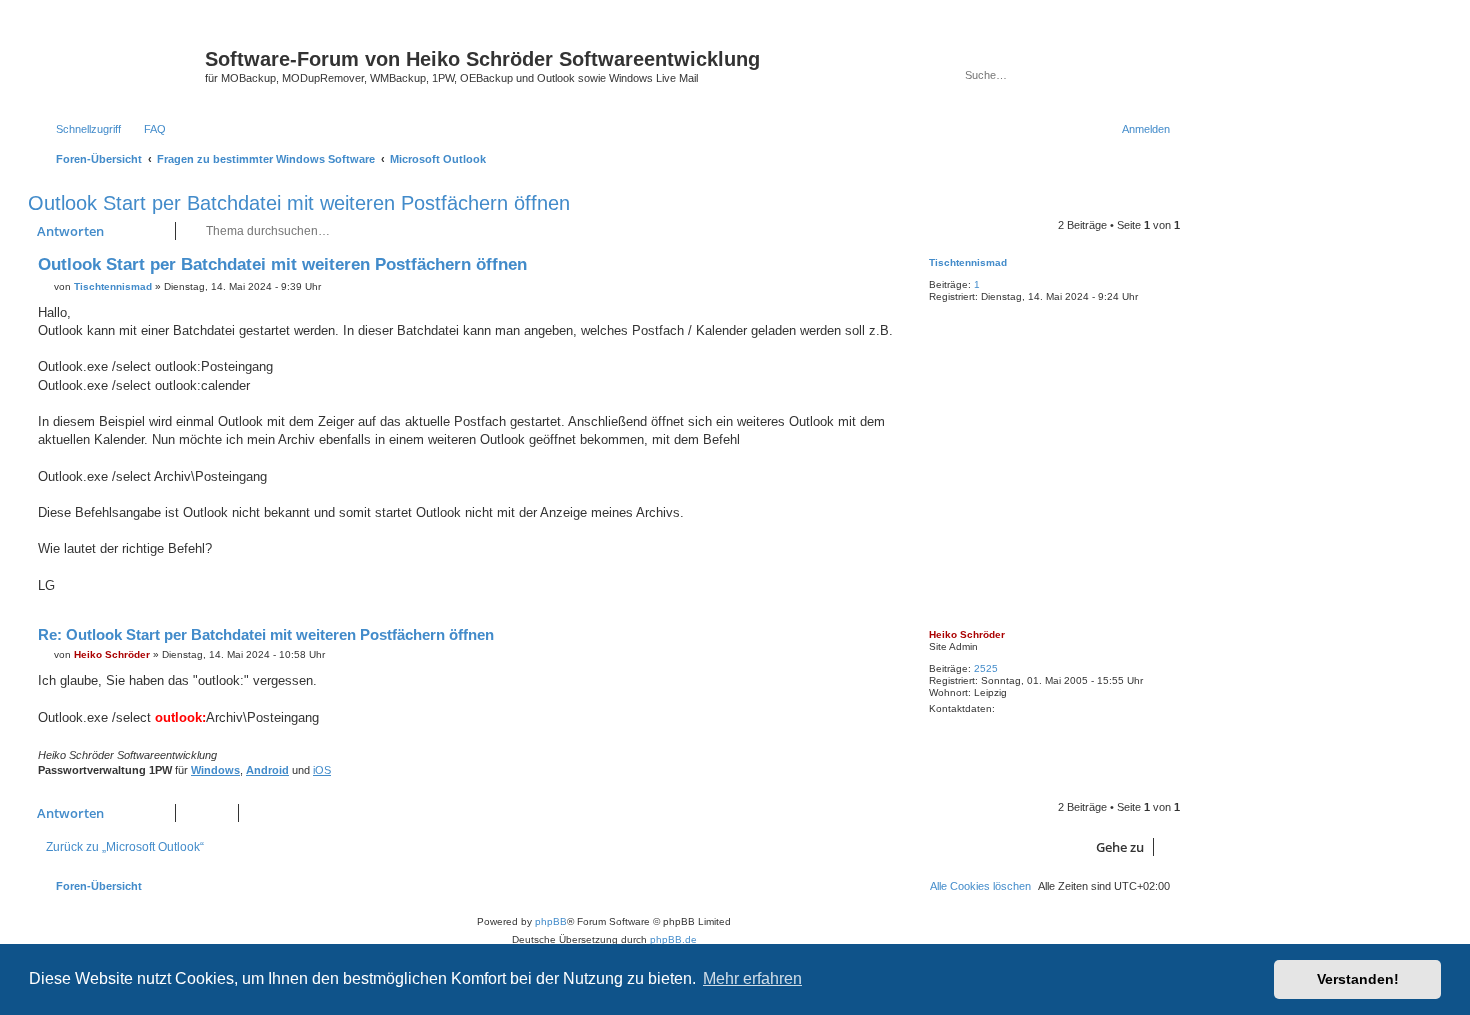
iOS (322, 770)
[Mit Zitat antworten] (882, 269)
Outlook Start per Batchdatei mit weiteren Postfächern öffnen (299, 203)
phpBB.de (673, 939)
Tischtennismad (968, 262)
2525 (986, 668)
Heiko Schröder (967, 634)
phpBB (551, 921)
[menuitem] (146, 129)
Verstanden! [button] (1358, 979)
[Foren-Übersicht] (119, 65)
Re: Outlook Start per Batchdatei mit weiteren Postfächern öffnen (266, 634)
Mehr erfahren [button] (752, 978)
